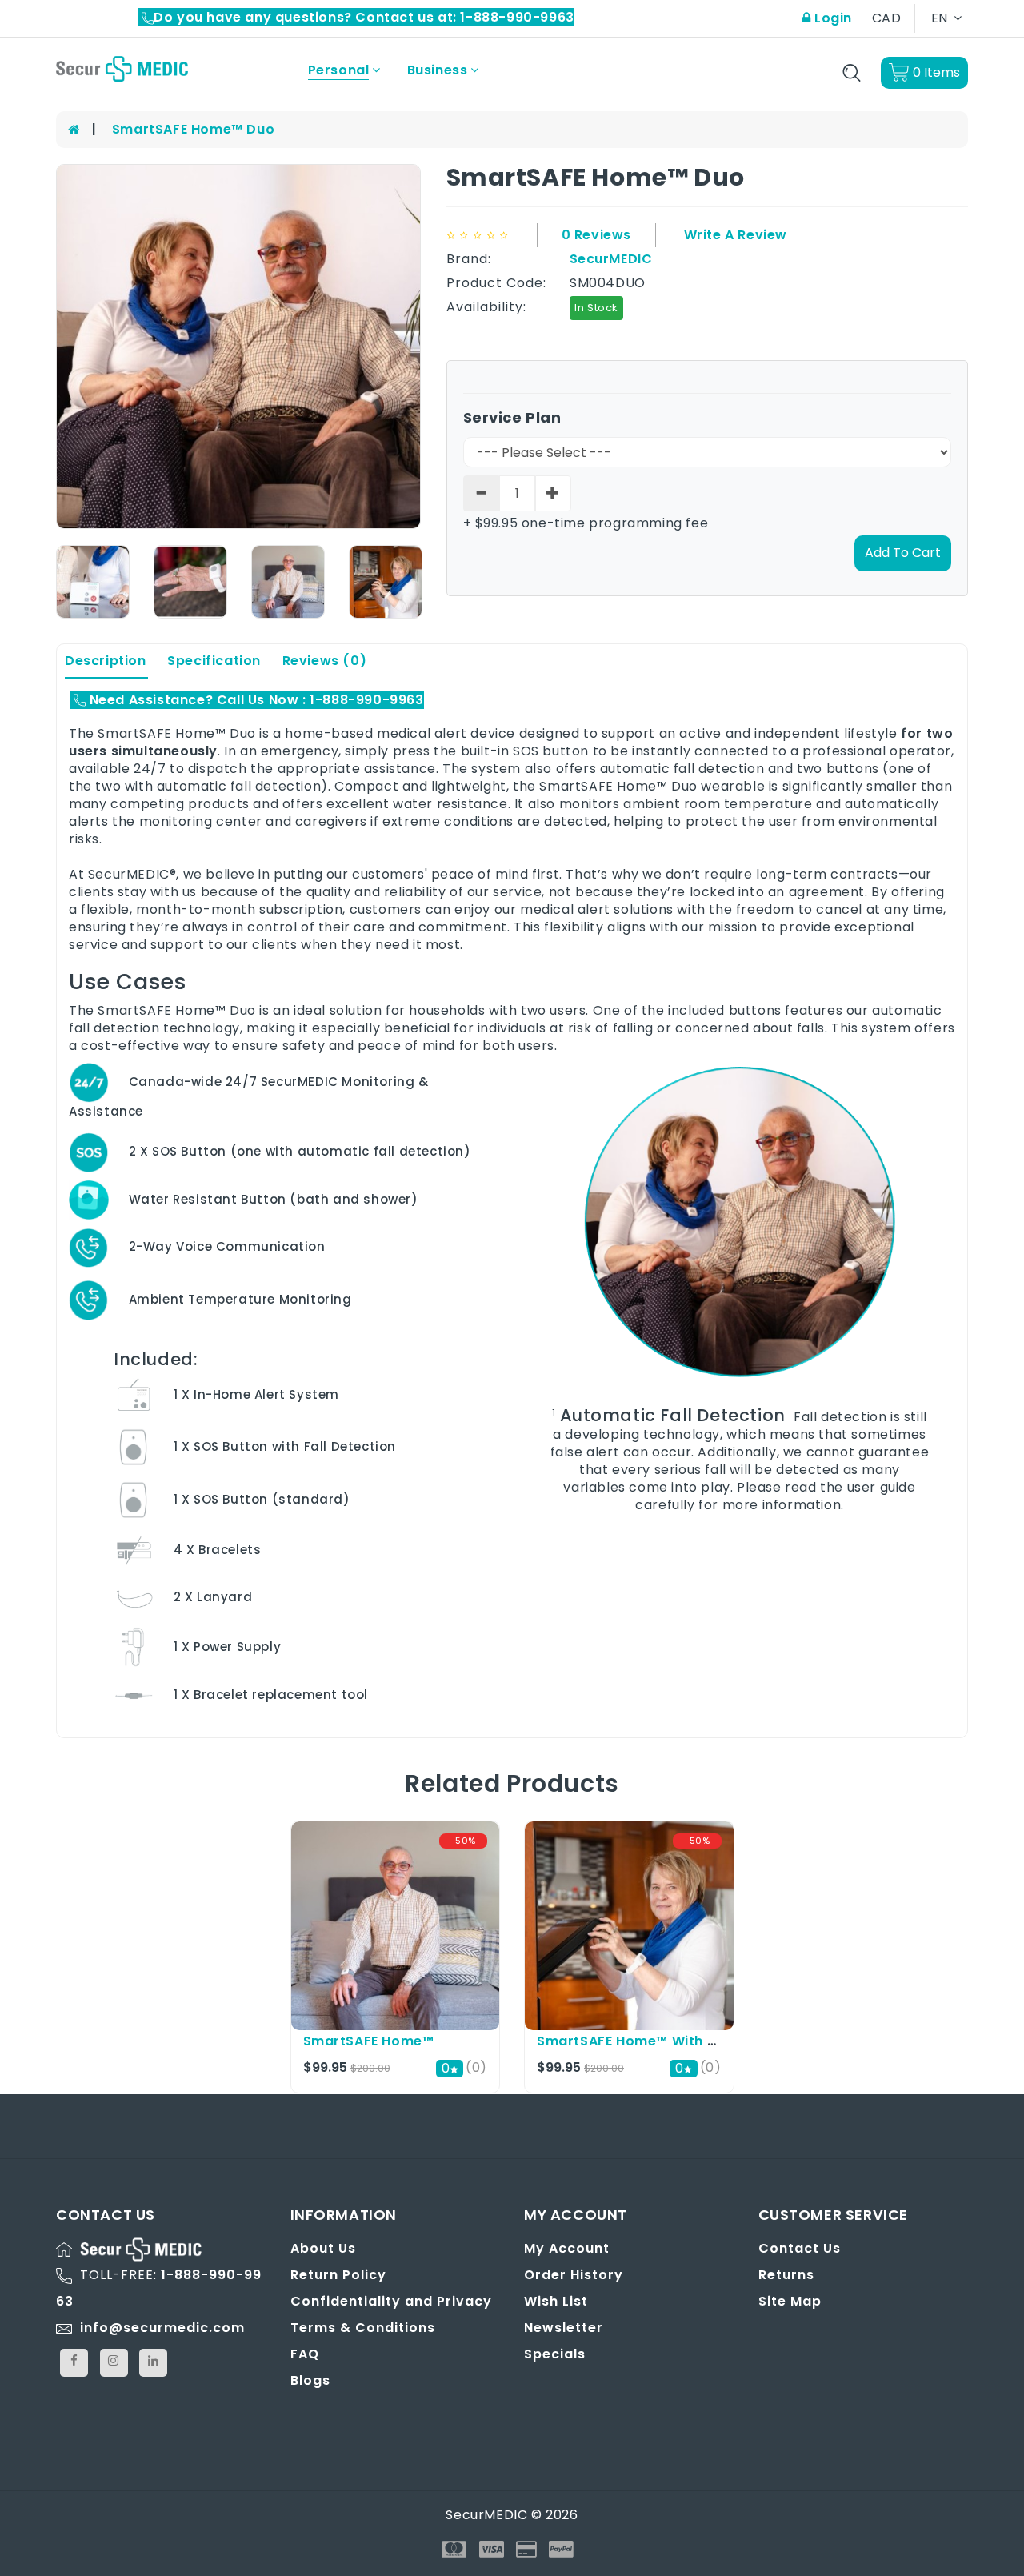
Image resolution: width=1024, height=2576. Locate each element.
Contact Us (800, 2248)
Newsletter (564, 2328)
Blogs (310, 2380)
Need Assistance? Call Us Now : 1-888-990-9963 (255, 700)
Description (106, 661)
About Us (323, 2248)
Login (831, 18)
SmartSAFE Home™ (369, 2041)
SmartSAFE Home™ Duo (193, 129)
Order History (574, 2275)
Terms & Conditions (363, 2328)
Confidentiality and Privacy (391, 2301)
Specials (555, 2354)
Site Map (790, 2301)
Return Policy (338, 2275)
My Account (567, 2248)
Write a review (736, 235)
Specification (214, 661)
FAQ (305, 2354)
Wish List (556, 2301)
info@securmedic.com (162, 2328)
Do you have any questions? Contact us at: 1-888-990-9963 (364, 17)
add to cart (903, 553)
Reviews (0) (325, 661)
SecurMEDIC (611, 259)
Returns (786, 2275)
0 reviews (596, 235)
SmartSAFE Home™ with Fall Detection (670, 2041)
